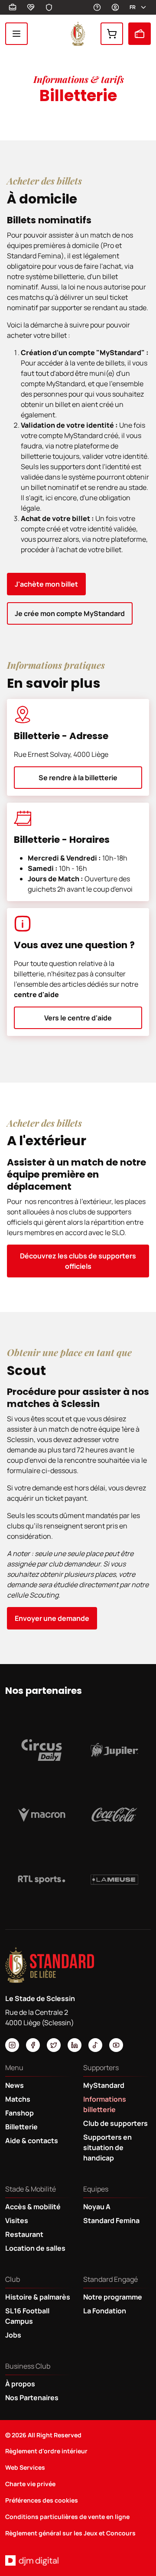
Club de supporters (115, 2123)
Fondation (31, 7)
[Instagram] (12, 2045)
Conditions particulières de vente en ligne (67, 2517)
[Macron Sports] (42, 1815)
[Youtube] (116, 2045)
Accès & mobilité (33, 2207)
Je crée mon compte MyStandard (70, 613)
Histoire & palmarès (38, 2297)
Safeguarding (49, 7)
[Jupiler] (114, 1750)
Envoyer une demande (52, 1618)
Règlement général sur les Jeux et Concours (70, 2533)
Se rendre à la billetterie (78, 778)
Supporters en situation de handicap (107, 2147)
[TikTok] (95, 2045)
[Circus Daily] (42, 1750)
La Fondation (105, 2311)
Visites (17, 2220)
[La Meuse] (114, 1880)
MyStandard (115, 7)
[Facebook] (33, 2045)
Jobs (13, 2335)
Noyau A (97, 2207)
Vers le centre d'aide (78, 1018)
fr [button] (133, 7)
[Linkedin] (75, 2045)
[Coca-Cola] (114, 1815)
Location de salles (35, 2248)
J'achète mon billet (46, 584)
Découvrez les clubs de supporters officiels (78, 1261)
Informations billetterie (105, 2104)
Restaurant (24, 2234)
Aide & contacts (32, 2141)
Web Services (25, 2467)
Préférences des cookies (42, 2500)
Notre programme (113, 2297)
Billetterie (140, 34)
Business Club (13, 7)
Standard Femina (111, 2220)
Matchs (18, 2099)
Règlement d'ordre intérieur (46, 2451)
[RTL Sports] (42, 1880)
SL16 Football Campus (27, 2316)
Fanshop (112, 34)
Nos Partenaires (32, 2398)
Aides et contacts (97, 7)
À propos (20, 2384)
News (15, 2085)
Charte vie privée (30, 2484)
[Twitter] (54, 2045)
